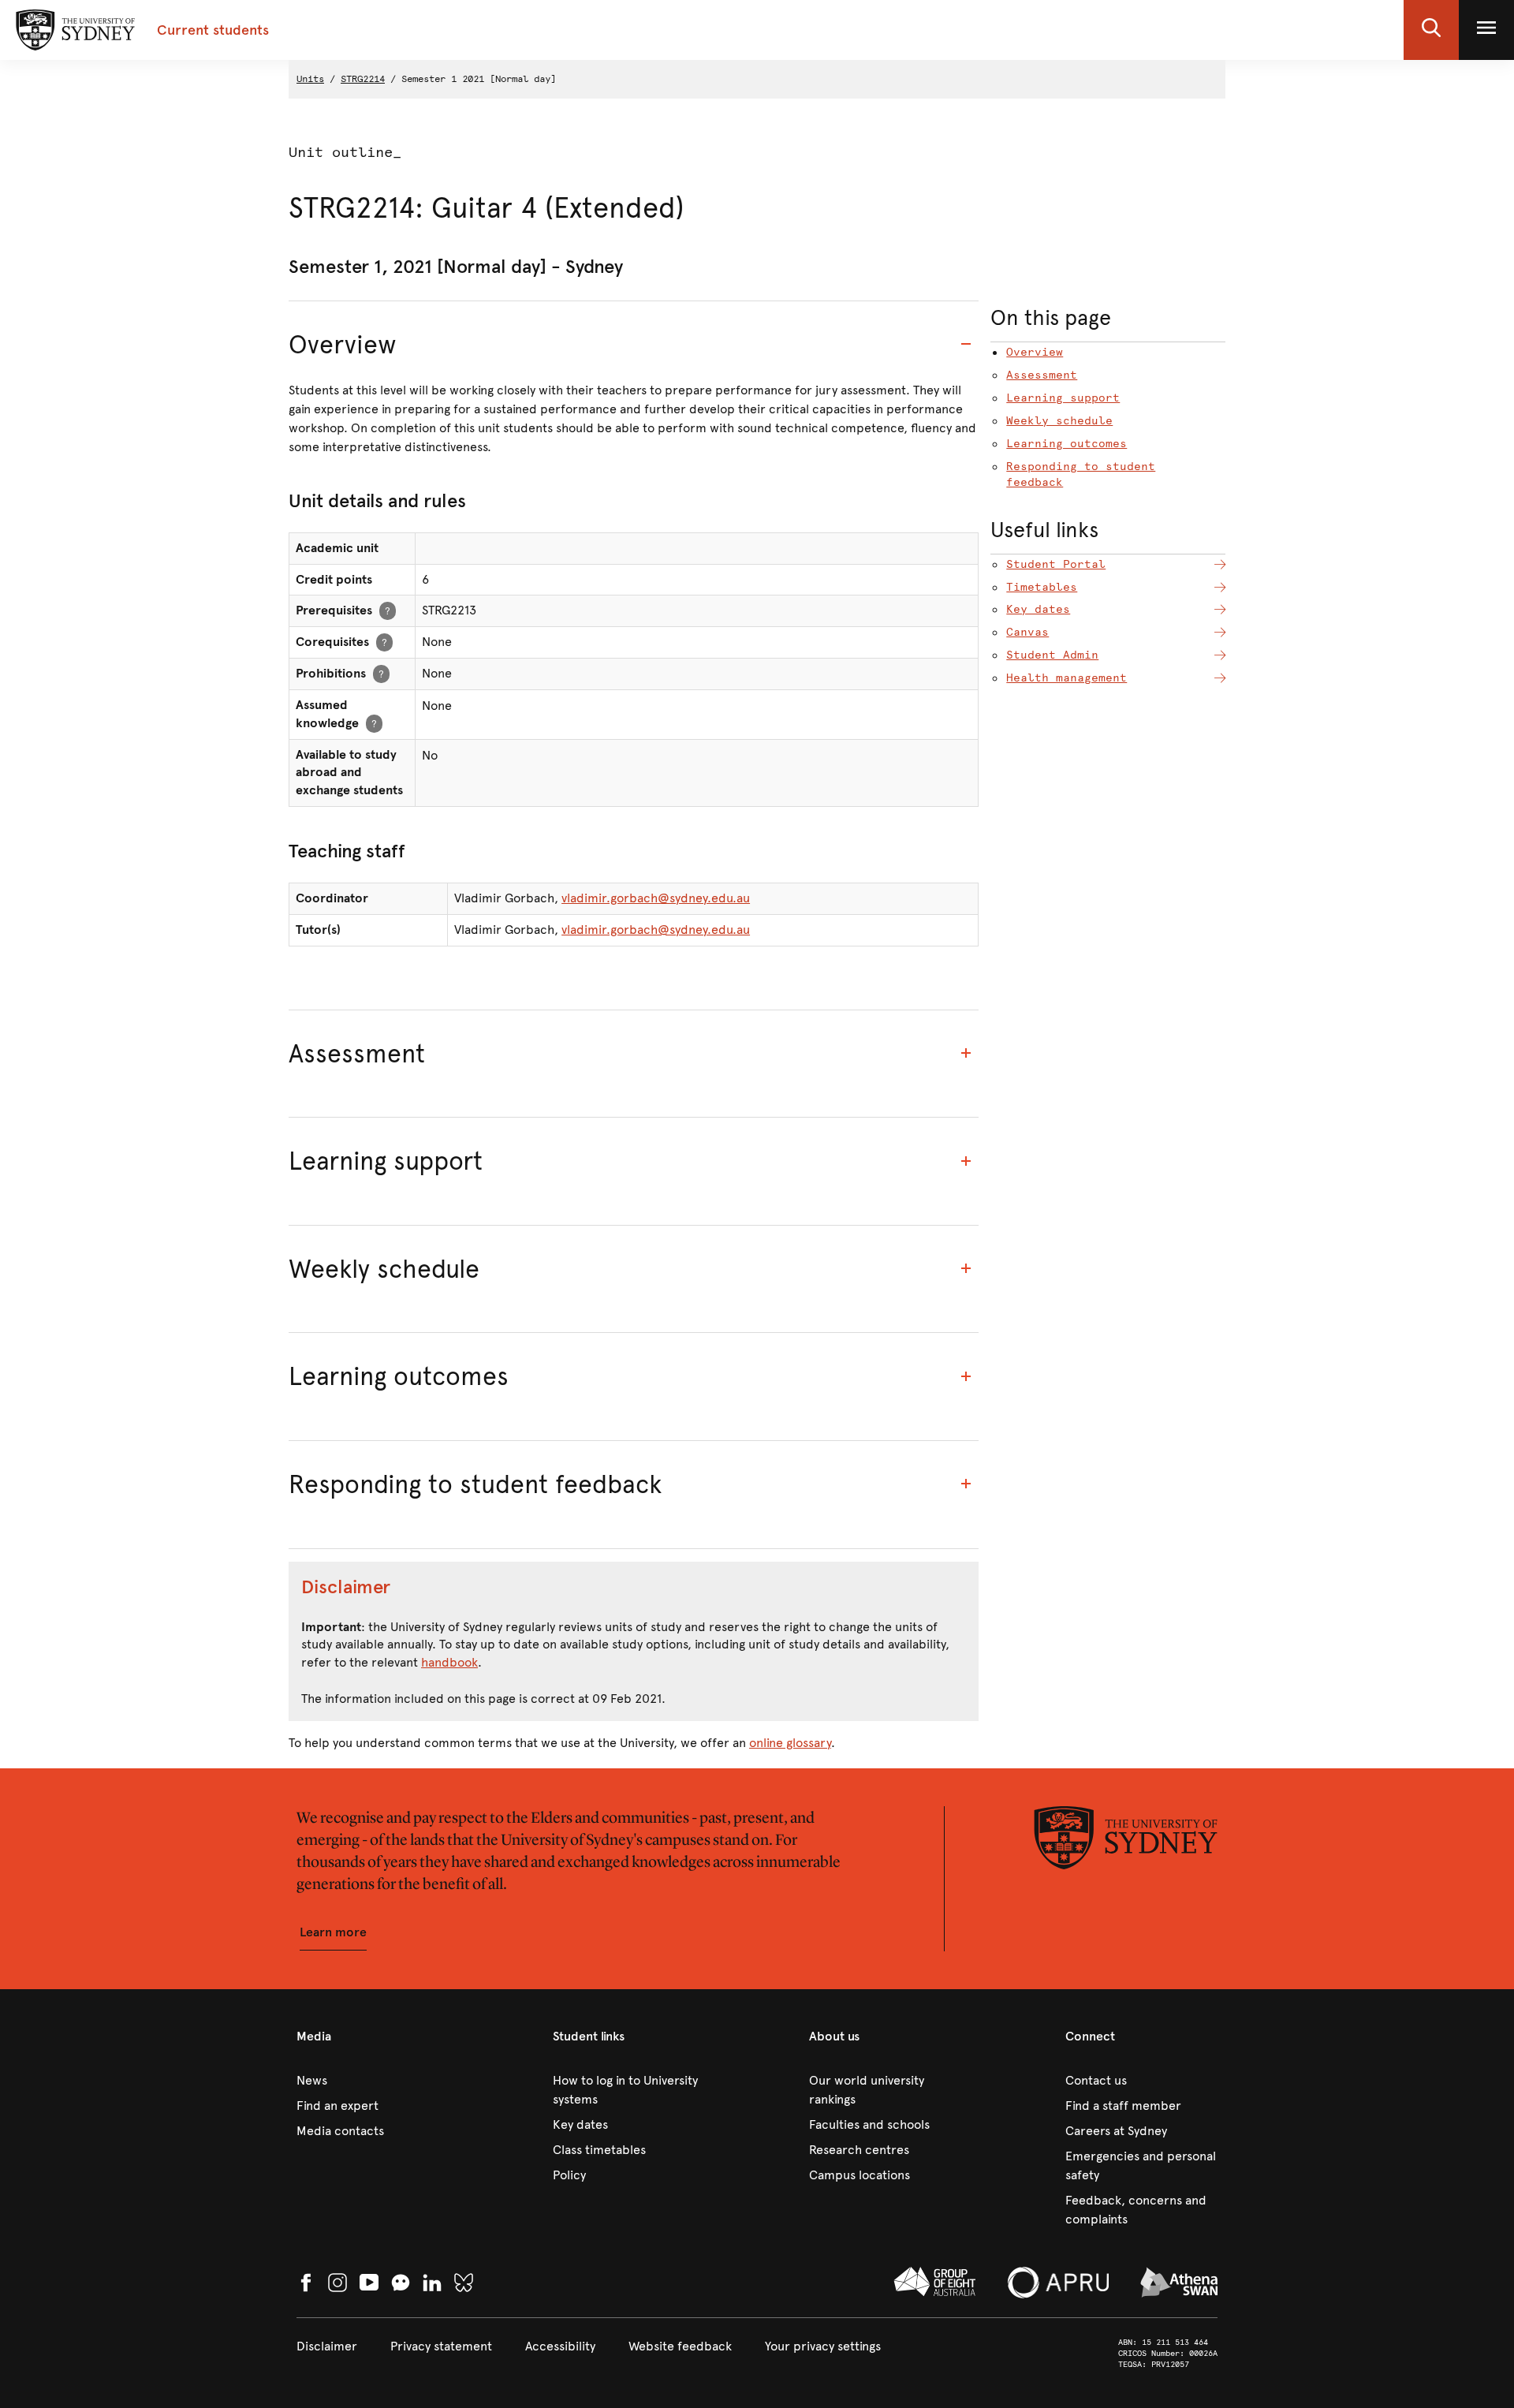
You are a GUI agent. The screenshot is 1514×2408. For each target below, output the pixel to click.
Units (310, 79)
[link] (373, 2081)
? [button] (388, 610)
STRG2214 (363, 79)
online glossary (790, 1743)
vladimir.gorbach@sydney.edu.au (656, 898)
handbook (449, 1662)
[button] (1431, 30)
